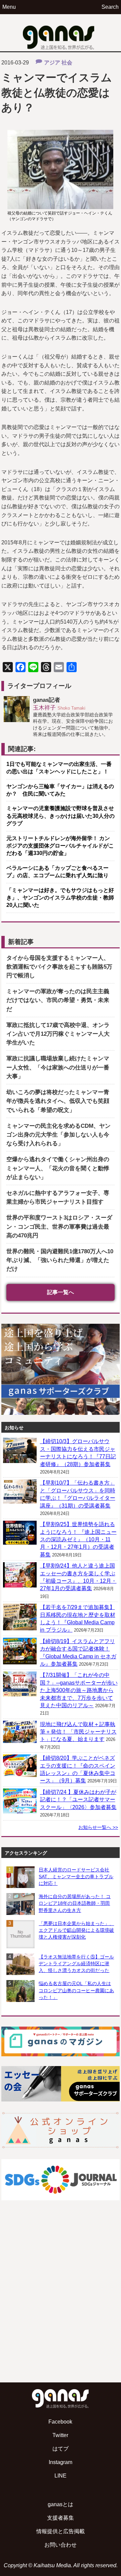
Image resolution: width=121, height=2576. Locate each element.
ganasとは (61, 2504)
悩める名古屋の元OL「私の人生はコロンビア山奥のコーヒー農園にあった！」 (76, 1990)
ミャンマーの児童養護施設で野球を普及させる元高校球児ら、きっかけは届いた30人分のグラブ (61, 816)
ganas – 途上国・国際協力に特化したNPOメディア (61, 33)
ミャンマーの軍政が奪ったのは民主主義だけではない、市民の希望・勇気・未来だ (58, 1000)
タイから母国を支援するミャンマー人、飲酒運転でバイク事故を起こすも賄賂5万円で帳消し (59, 967)
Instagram (61, 2462)
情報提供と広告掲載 (61, 2531)
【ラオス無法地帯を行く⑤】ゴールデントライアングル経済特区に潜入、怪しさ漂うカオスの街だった (76, 1964)
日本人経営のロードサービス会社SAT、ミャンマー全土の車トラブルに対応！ (76, 1877)
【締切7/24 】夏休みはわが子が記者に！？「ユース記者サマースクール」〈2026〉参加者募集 (78, 1800)
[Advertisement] (61, 2308)
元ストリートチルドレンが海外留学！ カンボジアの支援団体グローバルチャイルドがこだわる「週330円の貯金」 (60, 846)
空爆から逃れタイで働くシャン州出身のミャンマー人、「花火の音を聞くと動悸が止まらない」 (58, 1168)
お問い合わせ (61, 2545)
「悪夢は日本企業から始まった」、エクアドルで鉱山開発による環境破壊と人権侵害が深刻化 (76, 1930)
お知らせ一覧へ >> (98, 1827)
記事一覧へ (61, 1292)
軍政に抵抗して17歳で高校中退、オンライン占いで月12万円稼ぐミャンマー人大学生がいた (58, 1034)
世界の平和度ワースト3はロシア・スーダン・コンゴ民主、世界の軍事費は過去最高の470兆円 (59, 1226)
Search (110, 7)
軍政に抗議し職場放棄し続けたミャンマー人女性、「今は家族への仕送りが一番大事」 (58, 1067)
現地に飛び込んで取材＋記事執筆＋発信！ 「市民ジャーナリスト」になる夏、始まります (78, 1732)
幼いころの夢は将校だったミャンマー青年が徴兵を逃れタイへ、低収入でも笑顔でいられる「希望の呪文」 (58, 1101)
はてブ (61, 2449)
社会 (67, 63)
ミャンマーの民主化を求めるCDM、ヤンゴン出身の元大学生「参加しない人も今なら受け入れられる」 (58, 1135)
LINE (61, 2476)
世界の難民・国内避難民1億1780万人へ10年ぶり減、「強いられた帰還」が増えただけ (60, 1260)
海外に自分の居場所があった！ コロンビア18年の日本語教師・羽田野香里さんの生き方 (75, 1903)
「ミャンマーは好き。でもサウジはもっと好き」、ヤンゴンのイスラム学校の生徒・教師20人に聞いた (60, 898)
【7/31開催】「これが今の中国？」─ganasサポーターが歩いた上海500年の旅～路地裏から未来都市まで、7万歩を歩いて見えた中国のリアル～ (79, 1690)
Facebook (60, 2422)
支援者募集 (61, 2518)
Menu (9, 7)
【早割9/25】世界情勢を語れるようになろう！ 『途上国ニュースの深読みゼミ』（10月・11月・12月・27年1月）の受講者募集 (78, 1539)
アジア (52, 63)
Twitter (60, 2435)
